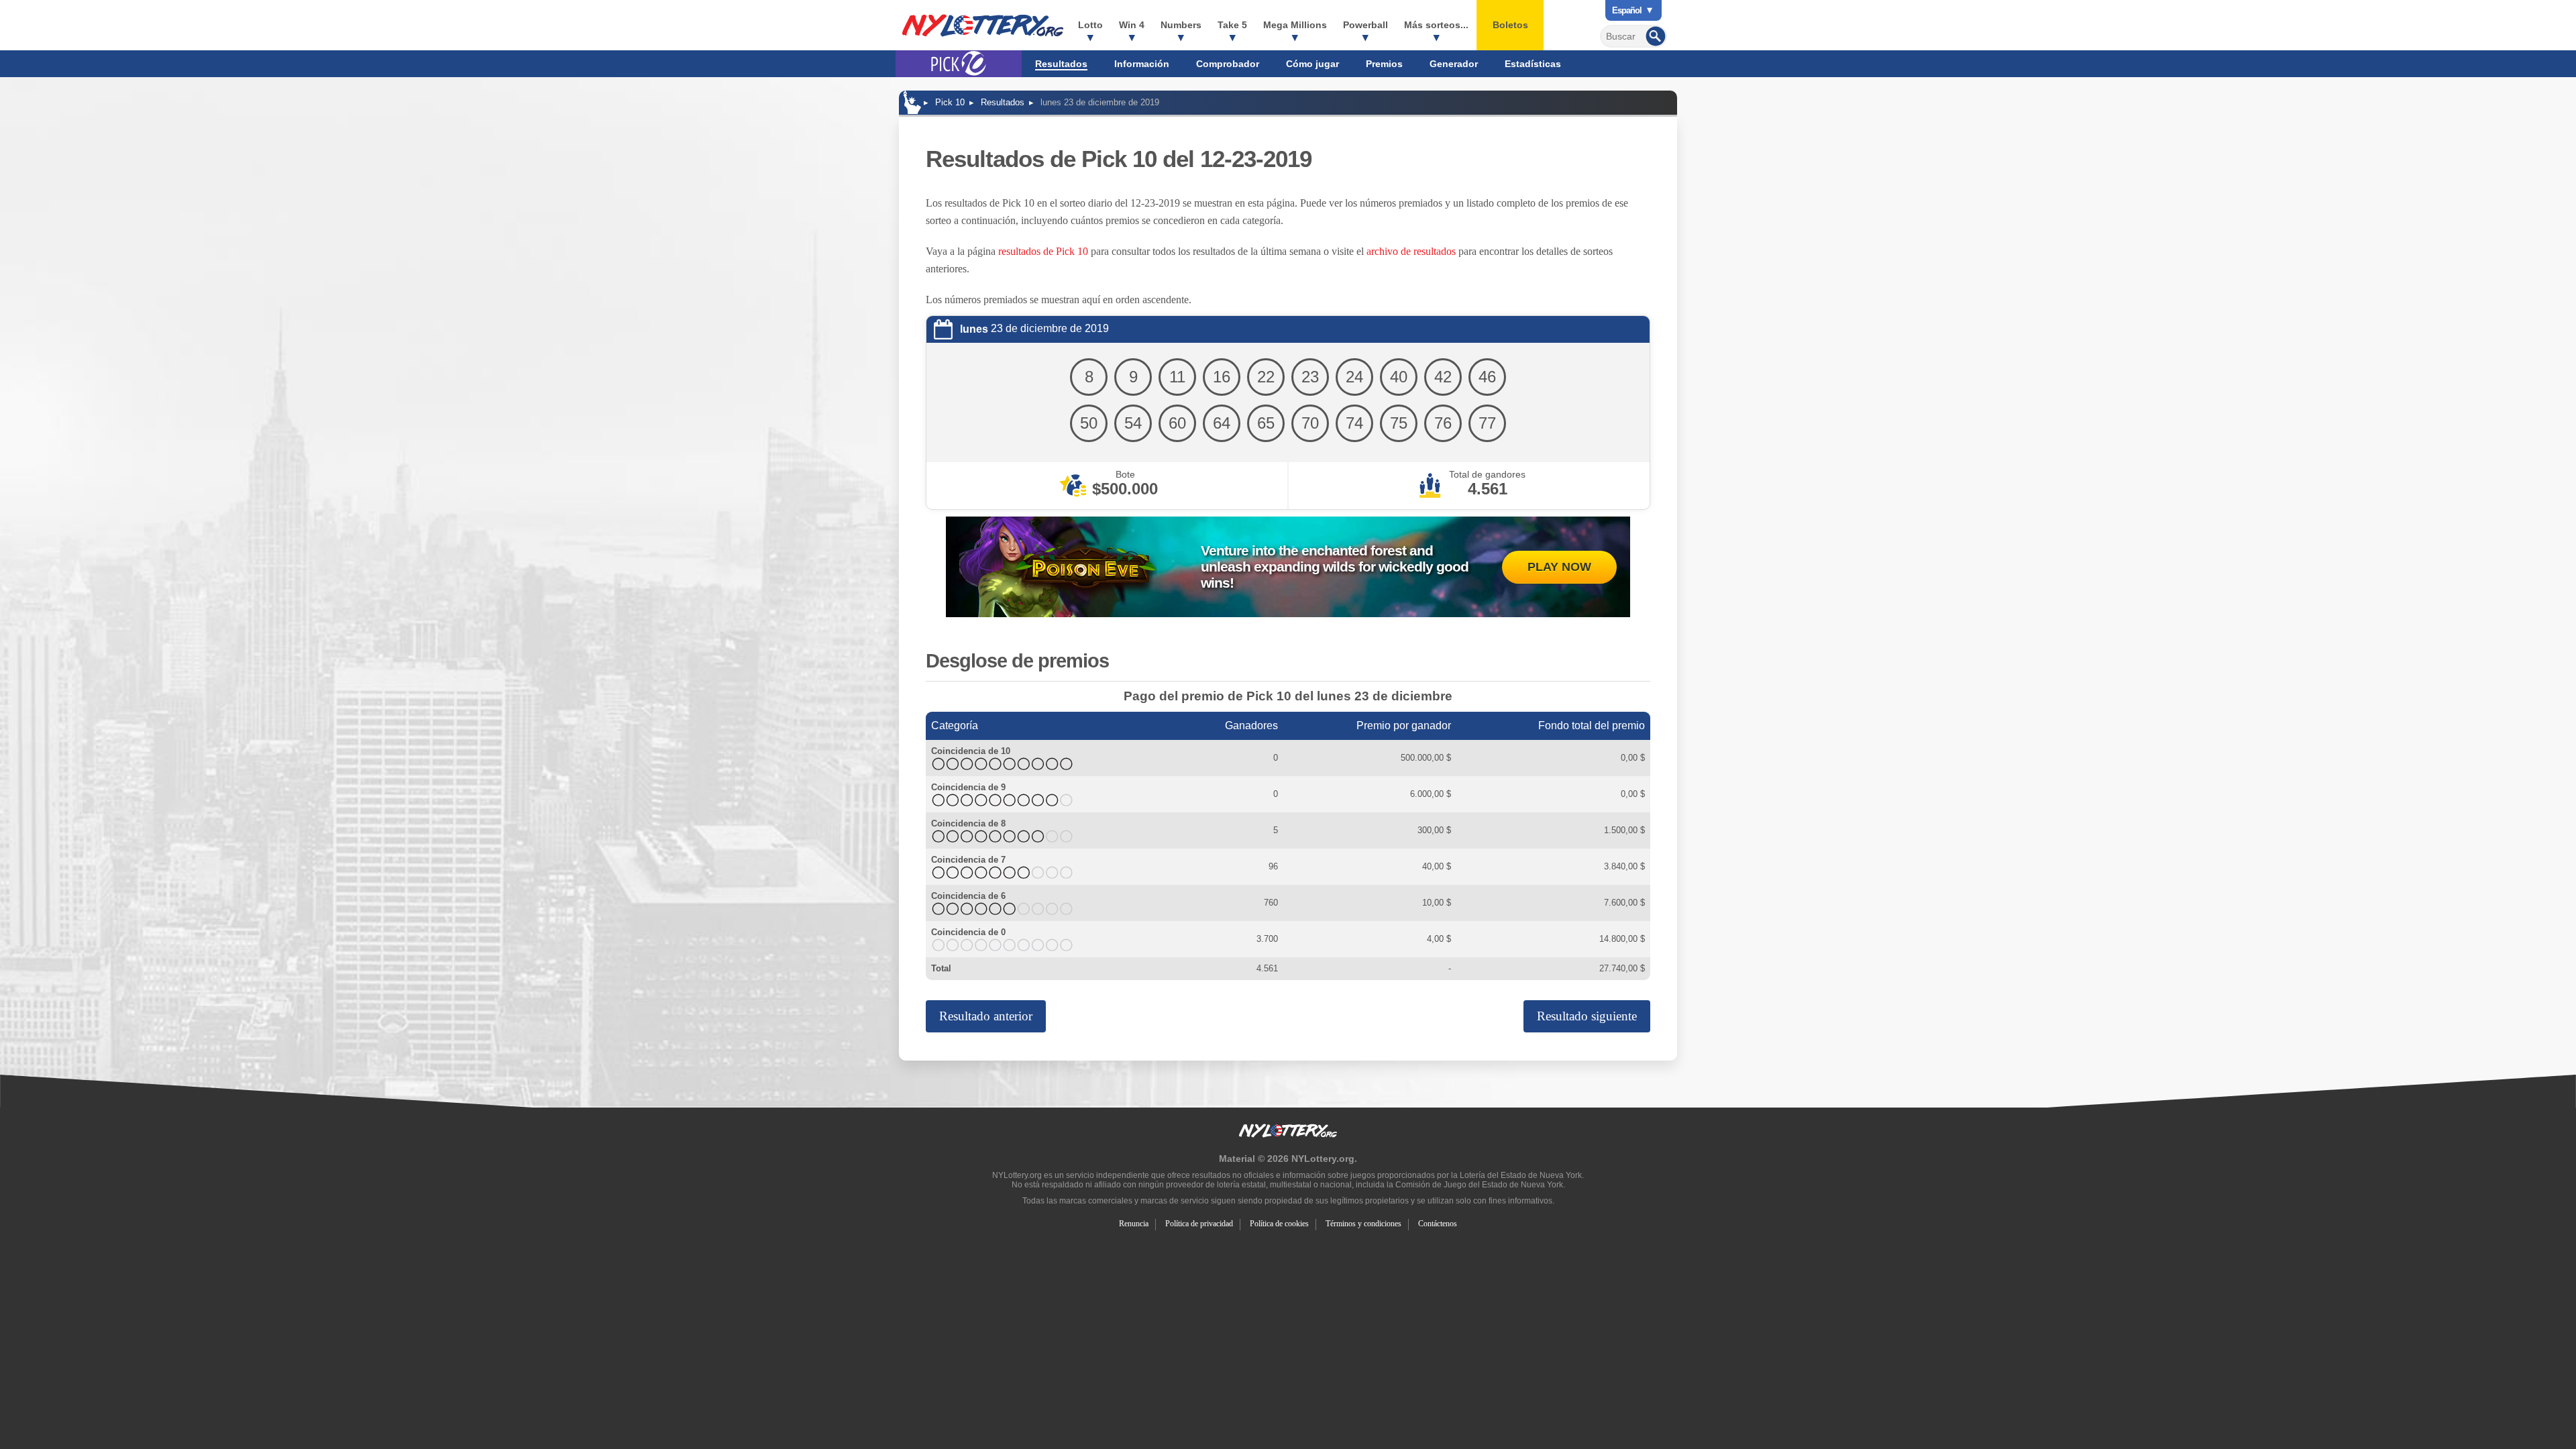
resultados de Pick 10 (1043, 251)
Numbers (1181, 25)
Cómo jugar (1312, 64)
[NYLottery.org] (912, 102)
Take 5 (1232, 25)
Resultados (1061, 64)
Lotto (1090, 25)
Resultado (986, 1016)
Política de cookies (1279, 1224)
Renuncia (1134, 1224)
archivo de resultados (1411, 251)
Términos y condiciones (1363, 1224)
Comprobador (1228, 64)
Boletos (1510, 25)
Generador (1454, 64)
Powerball (1365, 25)
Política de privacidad (1199, 1224)
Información (1142, 64)
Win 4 (1132, 25)
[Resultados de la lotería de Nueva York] (983, 25)
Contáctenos (1438, 1224)
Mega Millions (1295, 25)
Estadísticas (1533, 64)
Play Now (1559, 567)
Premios (1384, 64)
